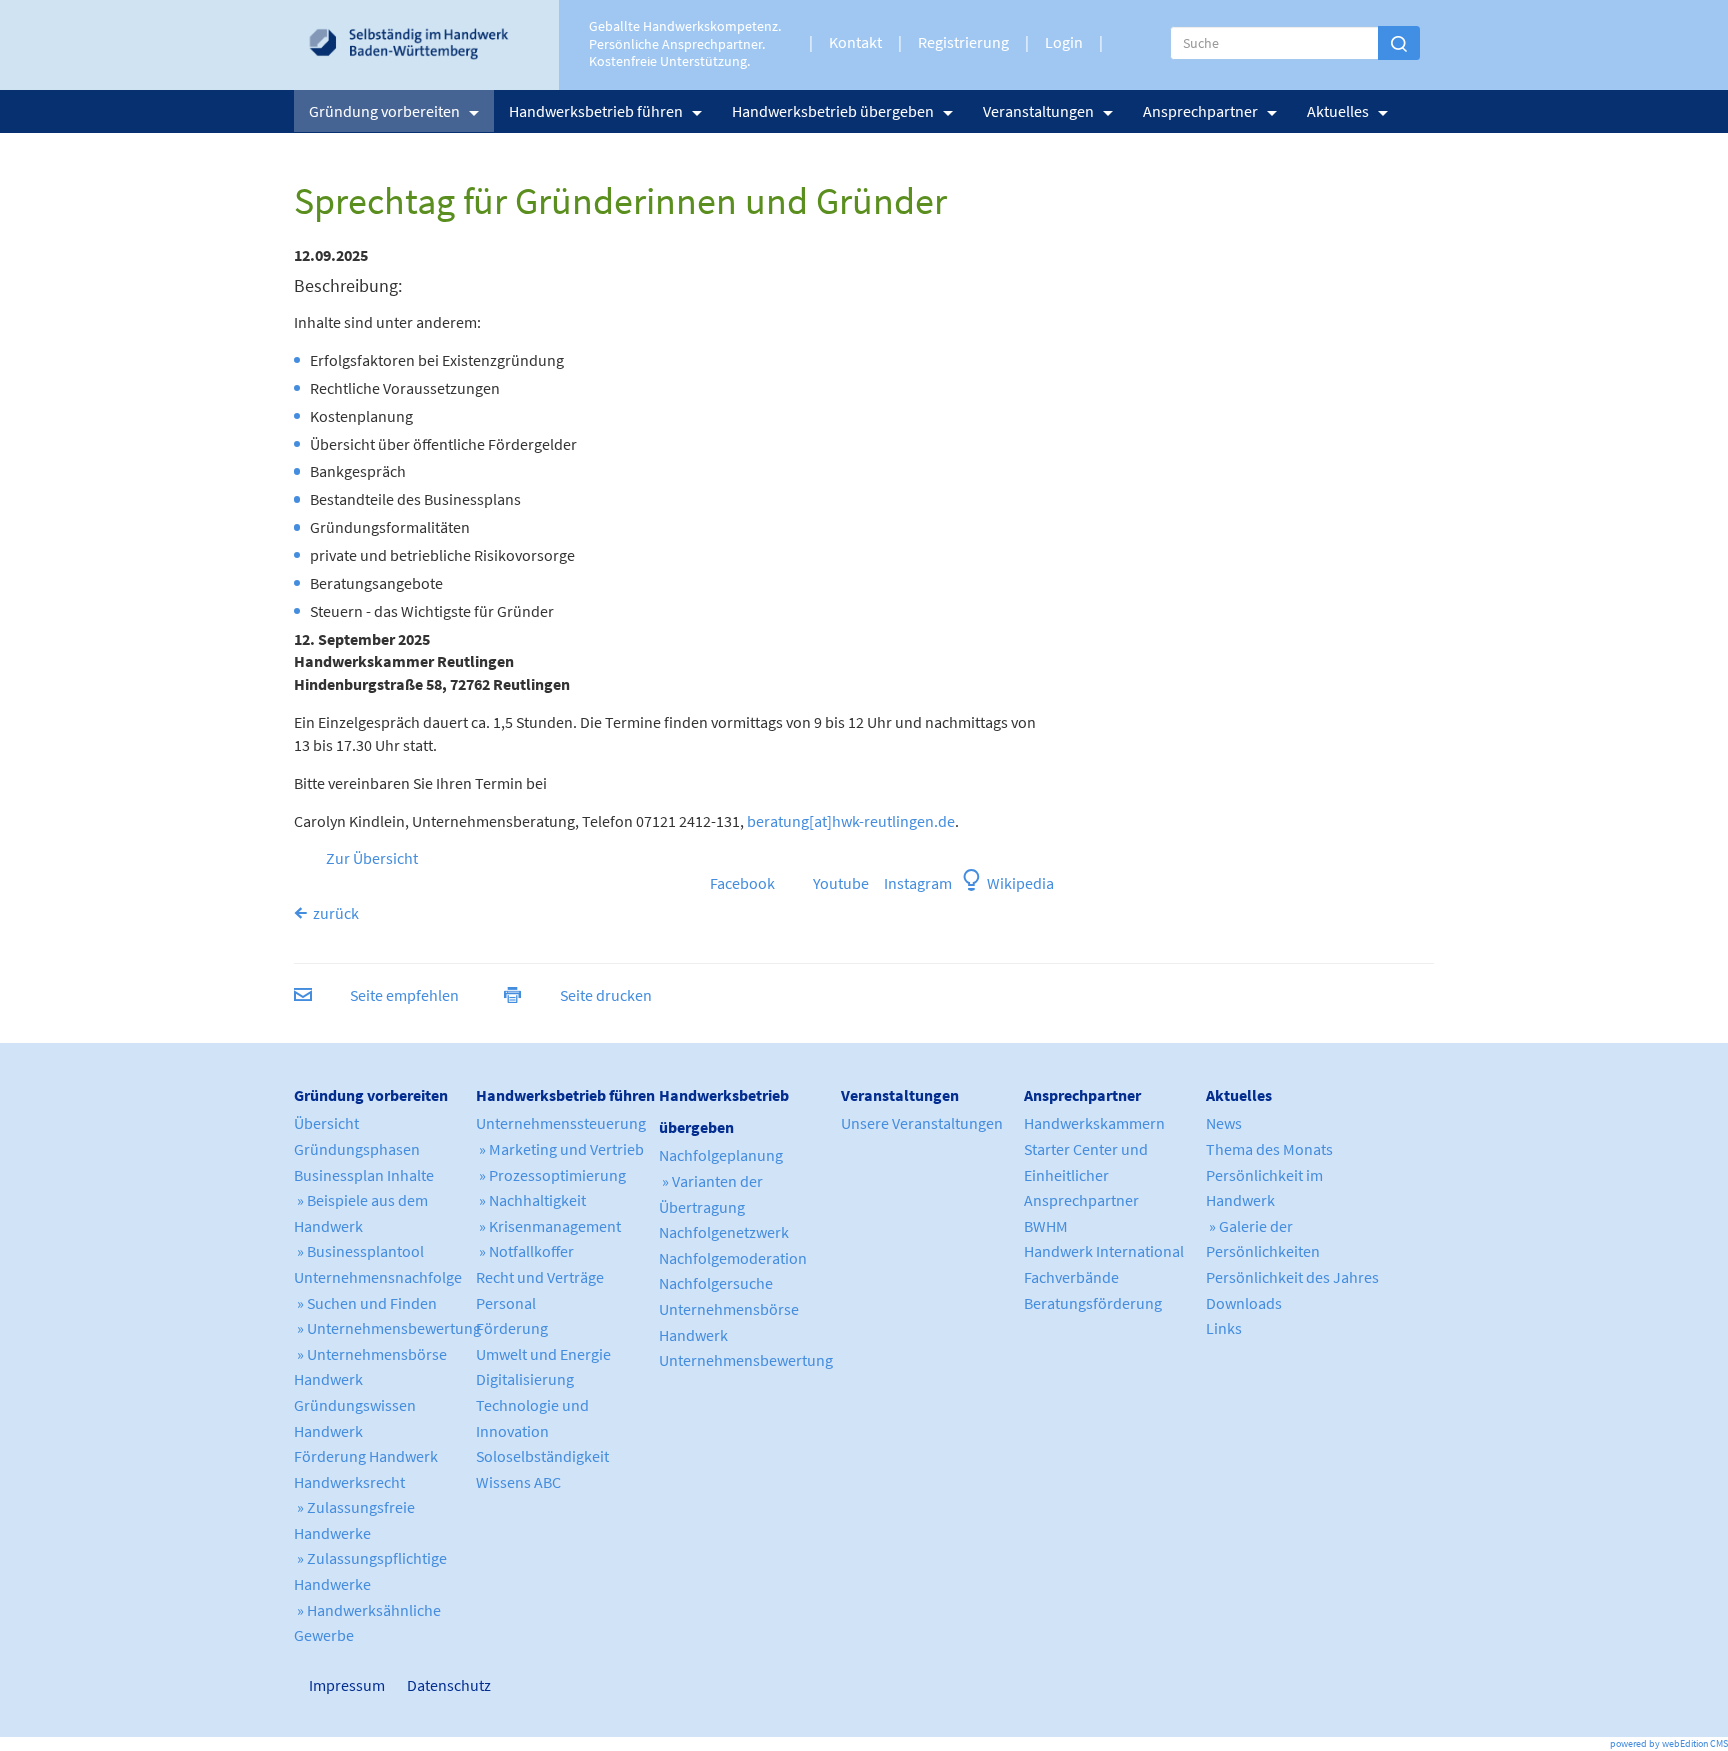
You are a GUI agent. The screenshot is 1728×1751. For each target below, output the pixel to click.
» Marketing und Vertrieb (560, 1149)
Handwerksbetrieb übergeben (833, 111)
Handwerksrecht (349, 1482)
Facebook (741, 883)
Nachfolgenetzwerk (724, 1232)
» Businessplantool (359, 1251)
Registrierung (963, 42)
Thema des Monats (1269, 1149)
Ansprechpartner (1200, 111)
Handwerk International (1104, 1251)
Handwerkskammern (1094, 1123)
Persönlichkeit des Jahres (1292, 1277)
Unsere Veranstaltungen (922, 1123)
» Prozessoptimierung (551, 1175)
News (1224, 1123)
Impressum (318, 1685)
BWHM (1046, 1226)
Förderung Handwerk (366, 1456)
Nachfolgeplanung (721, 1155)
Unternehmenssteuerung (561, 1123)
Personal (506, 1303)
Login (1064, 42)
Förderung (512, 1328)
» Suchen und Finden (365, 1303)
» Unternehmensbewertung (387, 1328)
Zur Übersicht (372, 858)
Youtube (841, 883)
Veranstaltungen (1038, 111)
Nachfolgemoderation (733, 1258)
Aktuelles (1338, 111)
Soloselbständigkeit (542, 1456)
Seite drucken (606, 995)
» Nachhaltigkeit (531, 1200)
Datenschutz (441, 1685)
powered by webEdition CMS (1669, 1743)
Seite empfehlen (404, 995)
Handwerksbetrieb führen (596, 111)
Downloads (1244, 1303)
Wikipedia (1020, 883)
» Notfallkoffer (525, 1251)
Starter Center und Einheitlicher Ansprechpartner (1086, 1174)
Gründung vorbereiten (384, 111)
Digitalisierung (525, 1379)
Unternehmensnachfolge (378, 1277)
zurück (336, 913)
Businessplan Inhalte (364, 1175)
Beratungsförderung (1093, 1303)
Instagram (913, 883)
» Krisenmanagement (548, 1226)
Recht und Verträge (540, 1277)
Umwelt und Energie (543, 1354)
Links (1224, 1328)
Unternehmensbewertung (746, 1360)
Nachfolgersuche (716, 1283)
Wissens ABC (518, 1482)
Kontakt (855, 42)
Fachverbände (1071, 1277)
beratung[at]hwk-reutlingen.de (851, 821)
